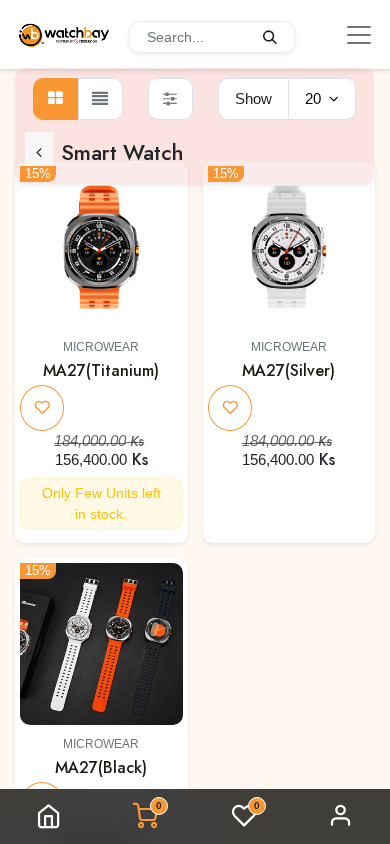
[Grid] (55, 99)
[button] (164, 195)
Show (253, 98)
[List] (100, 99)
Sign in (341, 816)
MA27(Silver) (288, 370)
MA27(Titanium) (101, 370)
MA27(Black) (101, 767)
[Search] (270, 37)
